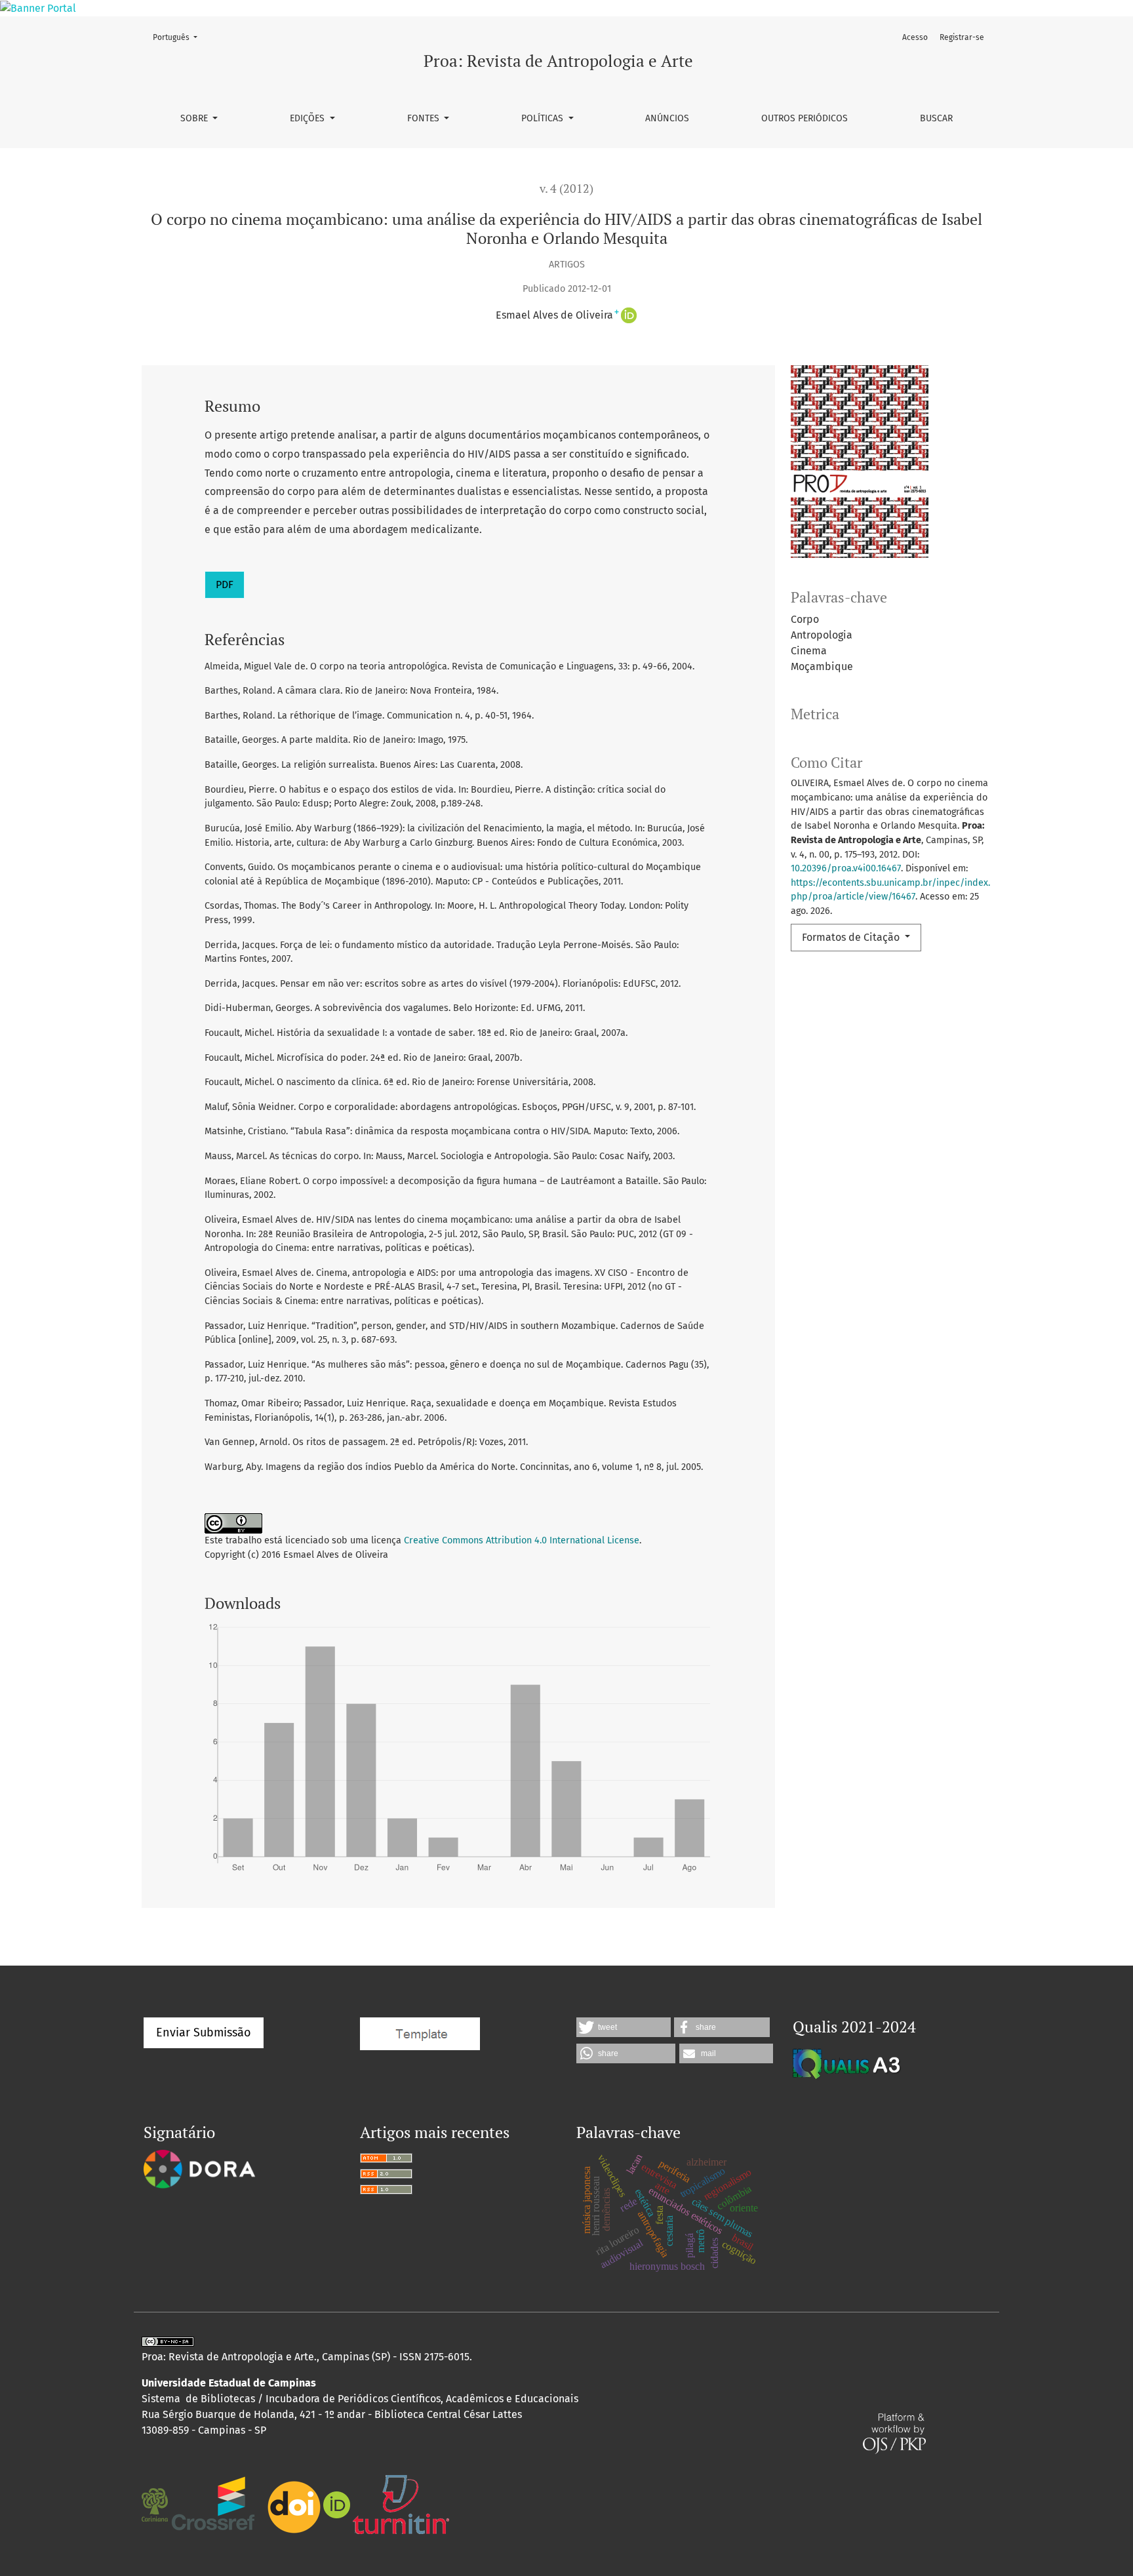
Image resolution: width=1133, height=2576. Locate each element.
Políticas (544, 118)
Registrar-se (962, 37)
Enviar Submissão (204, 2032)
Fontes (425, 118)
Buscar (936, 118)
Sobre (195, 118)
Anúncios (667, 118)
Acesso (915, 37)
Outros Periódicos (805, 118)
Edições (308, 118)
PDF (225, 585)
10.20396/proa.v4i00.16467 (846, 868)
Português (179, 37)
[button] (624, 2027)
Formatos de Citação (852, 937)
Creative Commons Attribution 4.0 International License (522, 1540)
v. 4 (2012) (566, 188)
